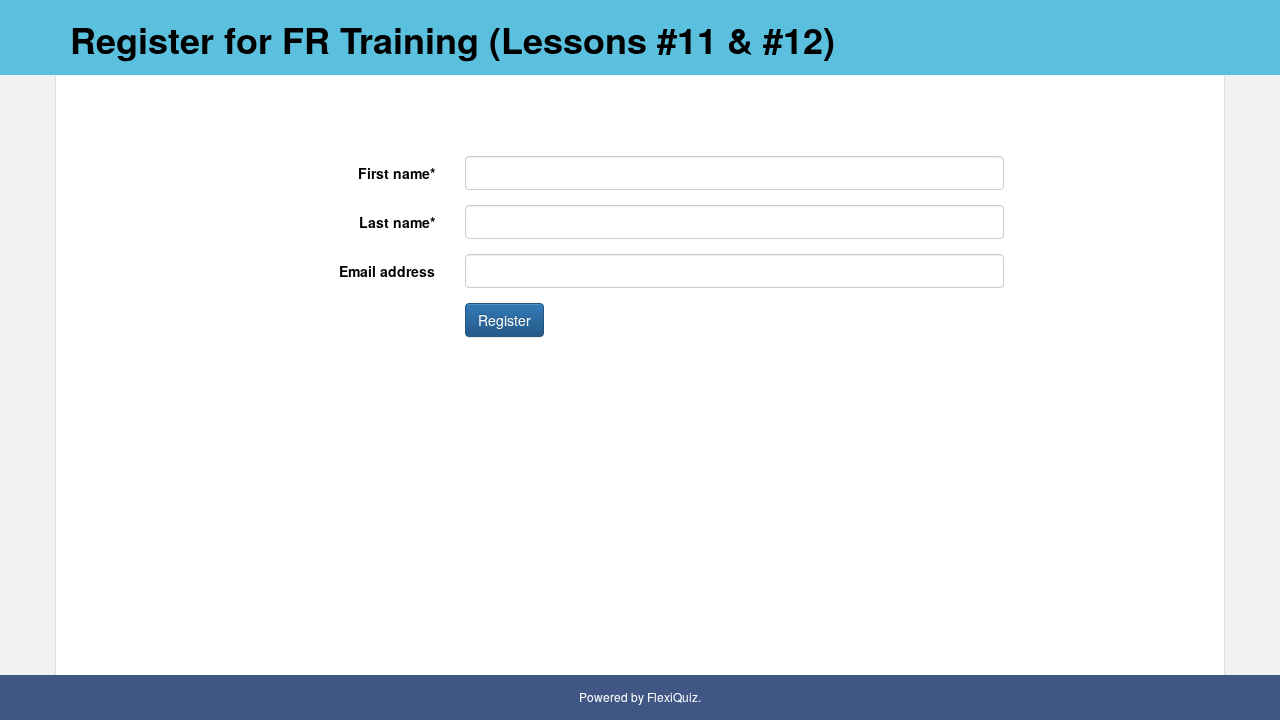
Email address (387, 271)
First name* (396, 173)
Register (504, 320)
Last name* (397, 222)
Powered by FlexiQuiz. (640, 696)
